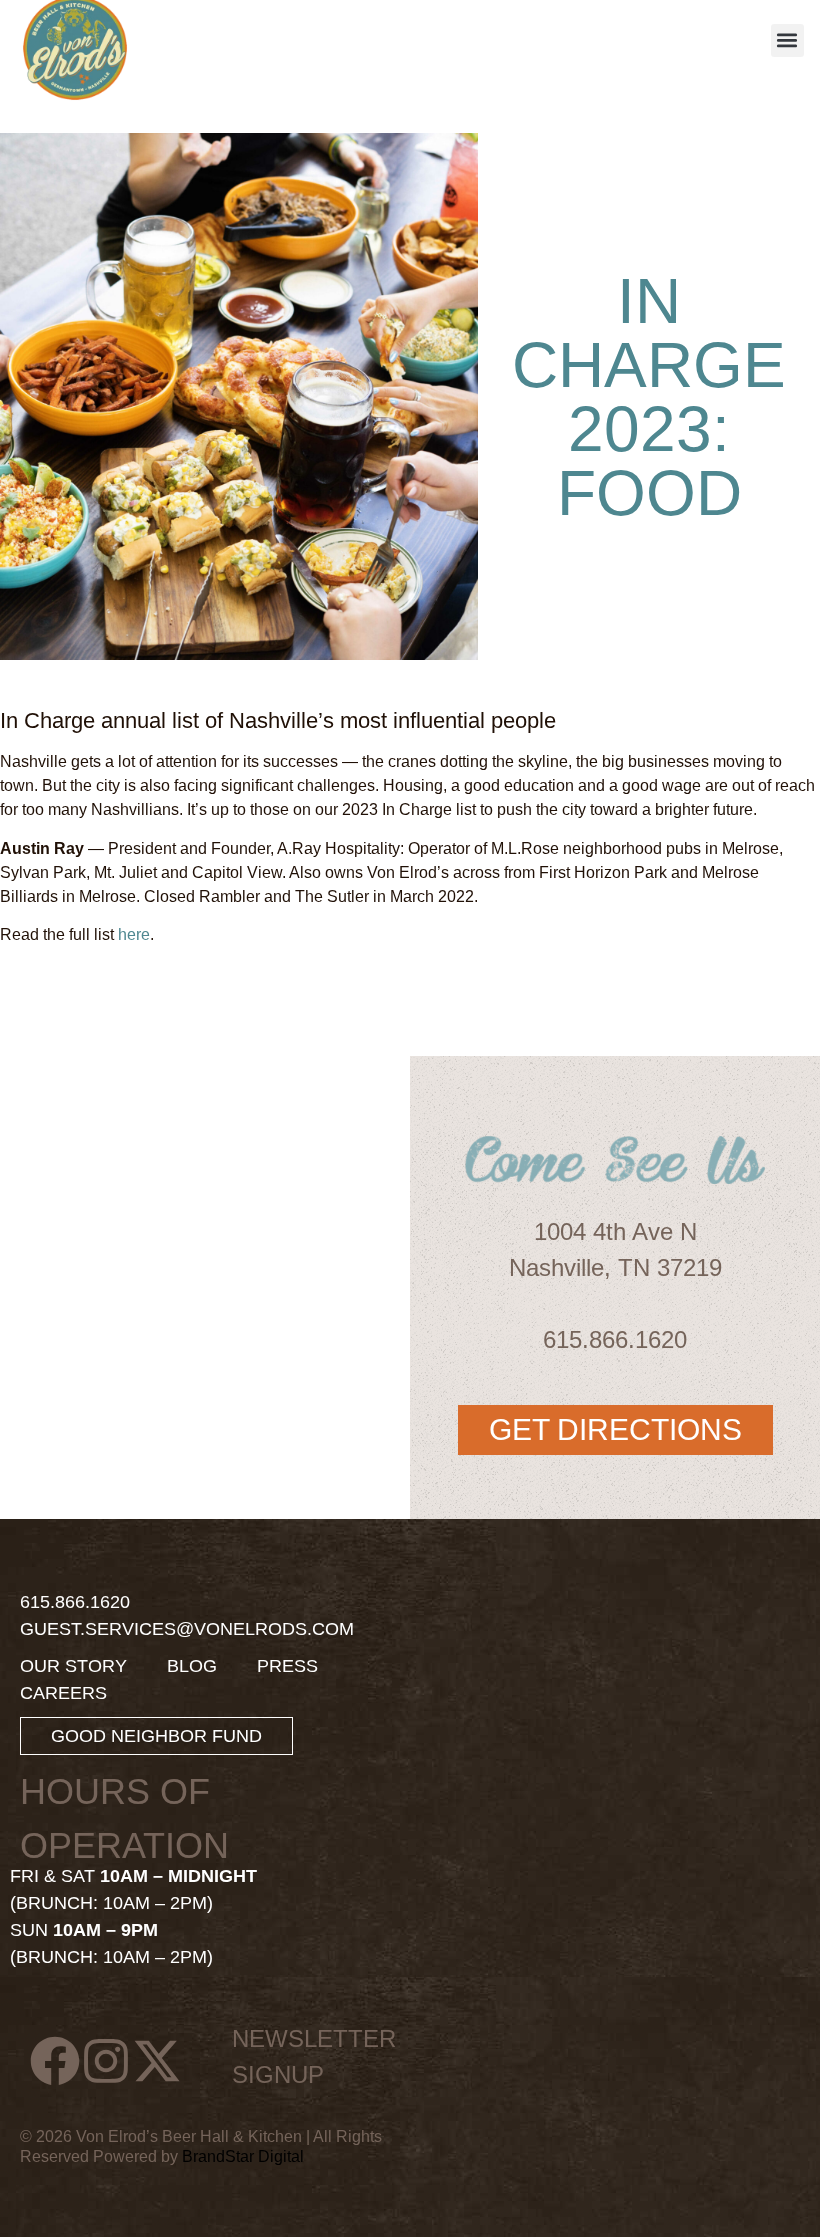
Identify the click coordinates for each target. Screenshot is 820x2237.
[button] (787, 40)
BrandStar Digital (243, 2156)
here (134, 934)
